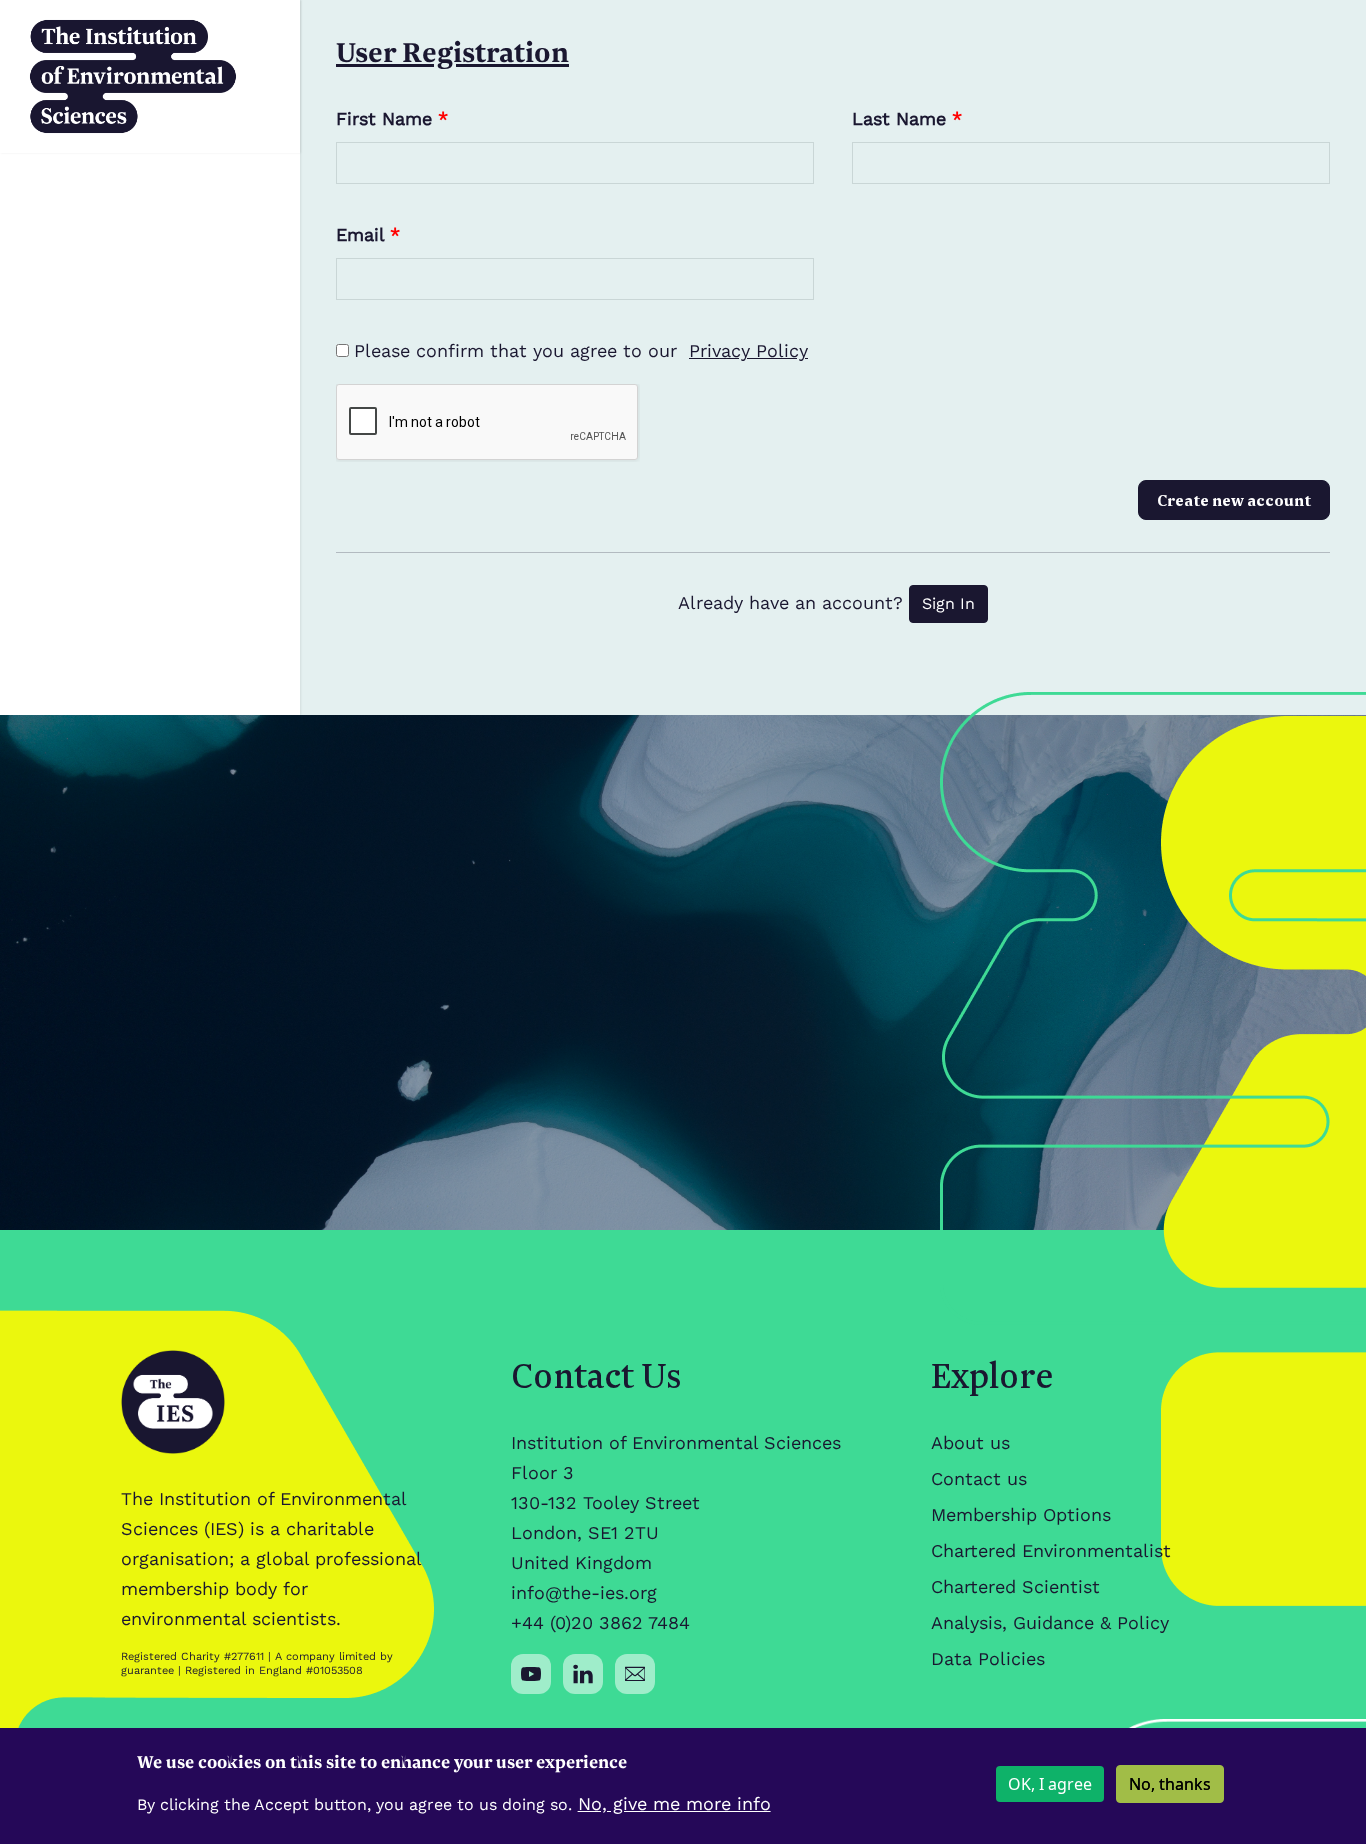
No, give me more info (674, 1803)
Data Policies (988, 1658)
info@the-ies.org (584, 1592)
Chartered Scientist (1015, 1586)
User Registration (452, 51)
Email (368, 234)
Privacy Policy (748, 350)
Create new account (1234, 500)
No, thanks (1170, 1784)
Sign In (948, 603)
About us (970, 1442)
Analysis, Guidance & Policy (1050, 1622)
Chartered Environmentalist (1051, 1550)
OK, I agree (1050, 1784)
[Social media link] (531, 1674)
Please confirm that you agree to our (581, 350)
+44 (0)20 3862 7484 (600, 1622)
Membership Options (1021, 1514)
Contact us (979, 1478)
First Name (392, 118)
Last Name (907, 118)
